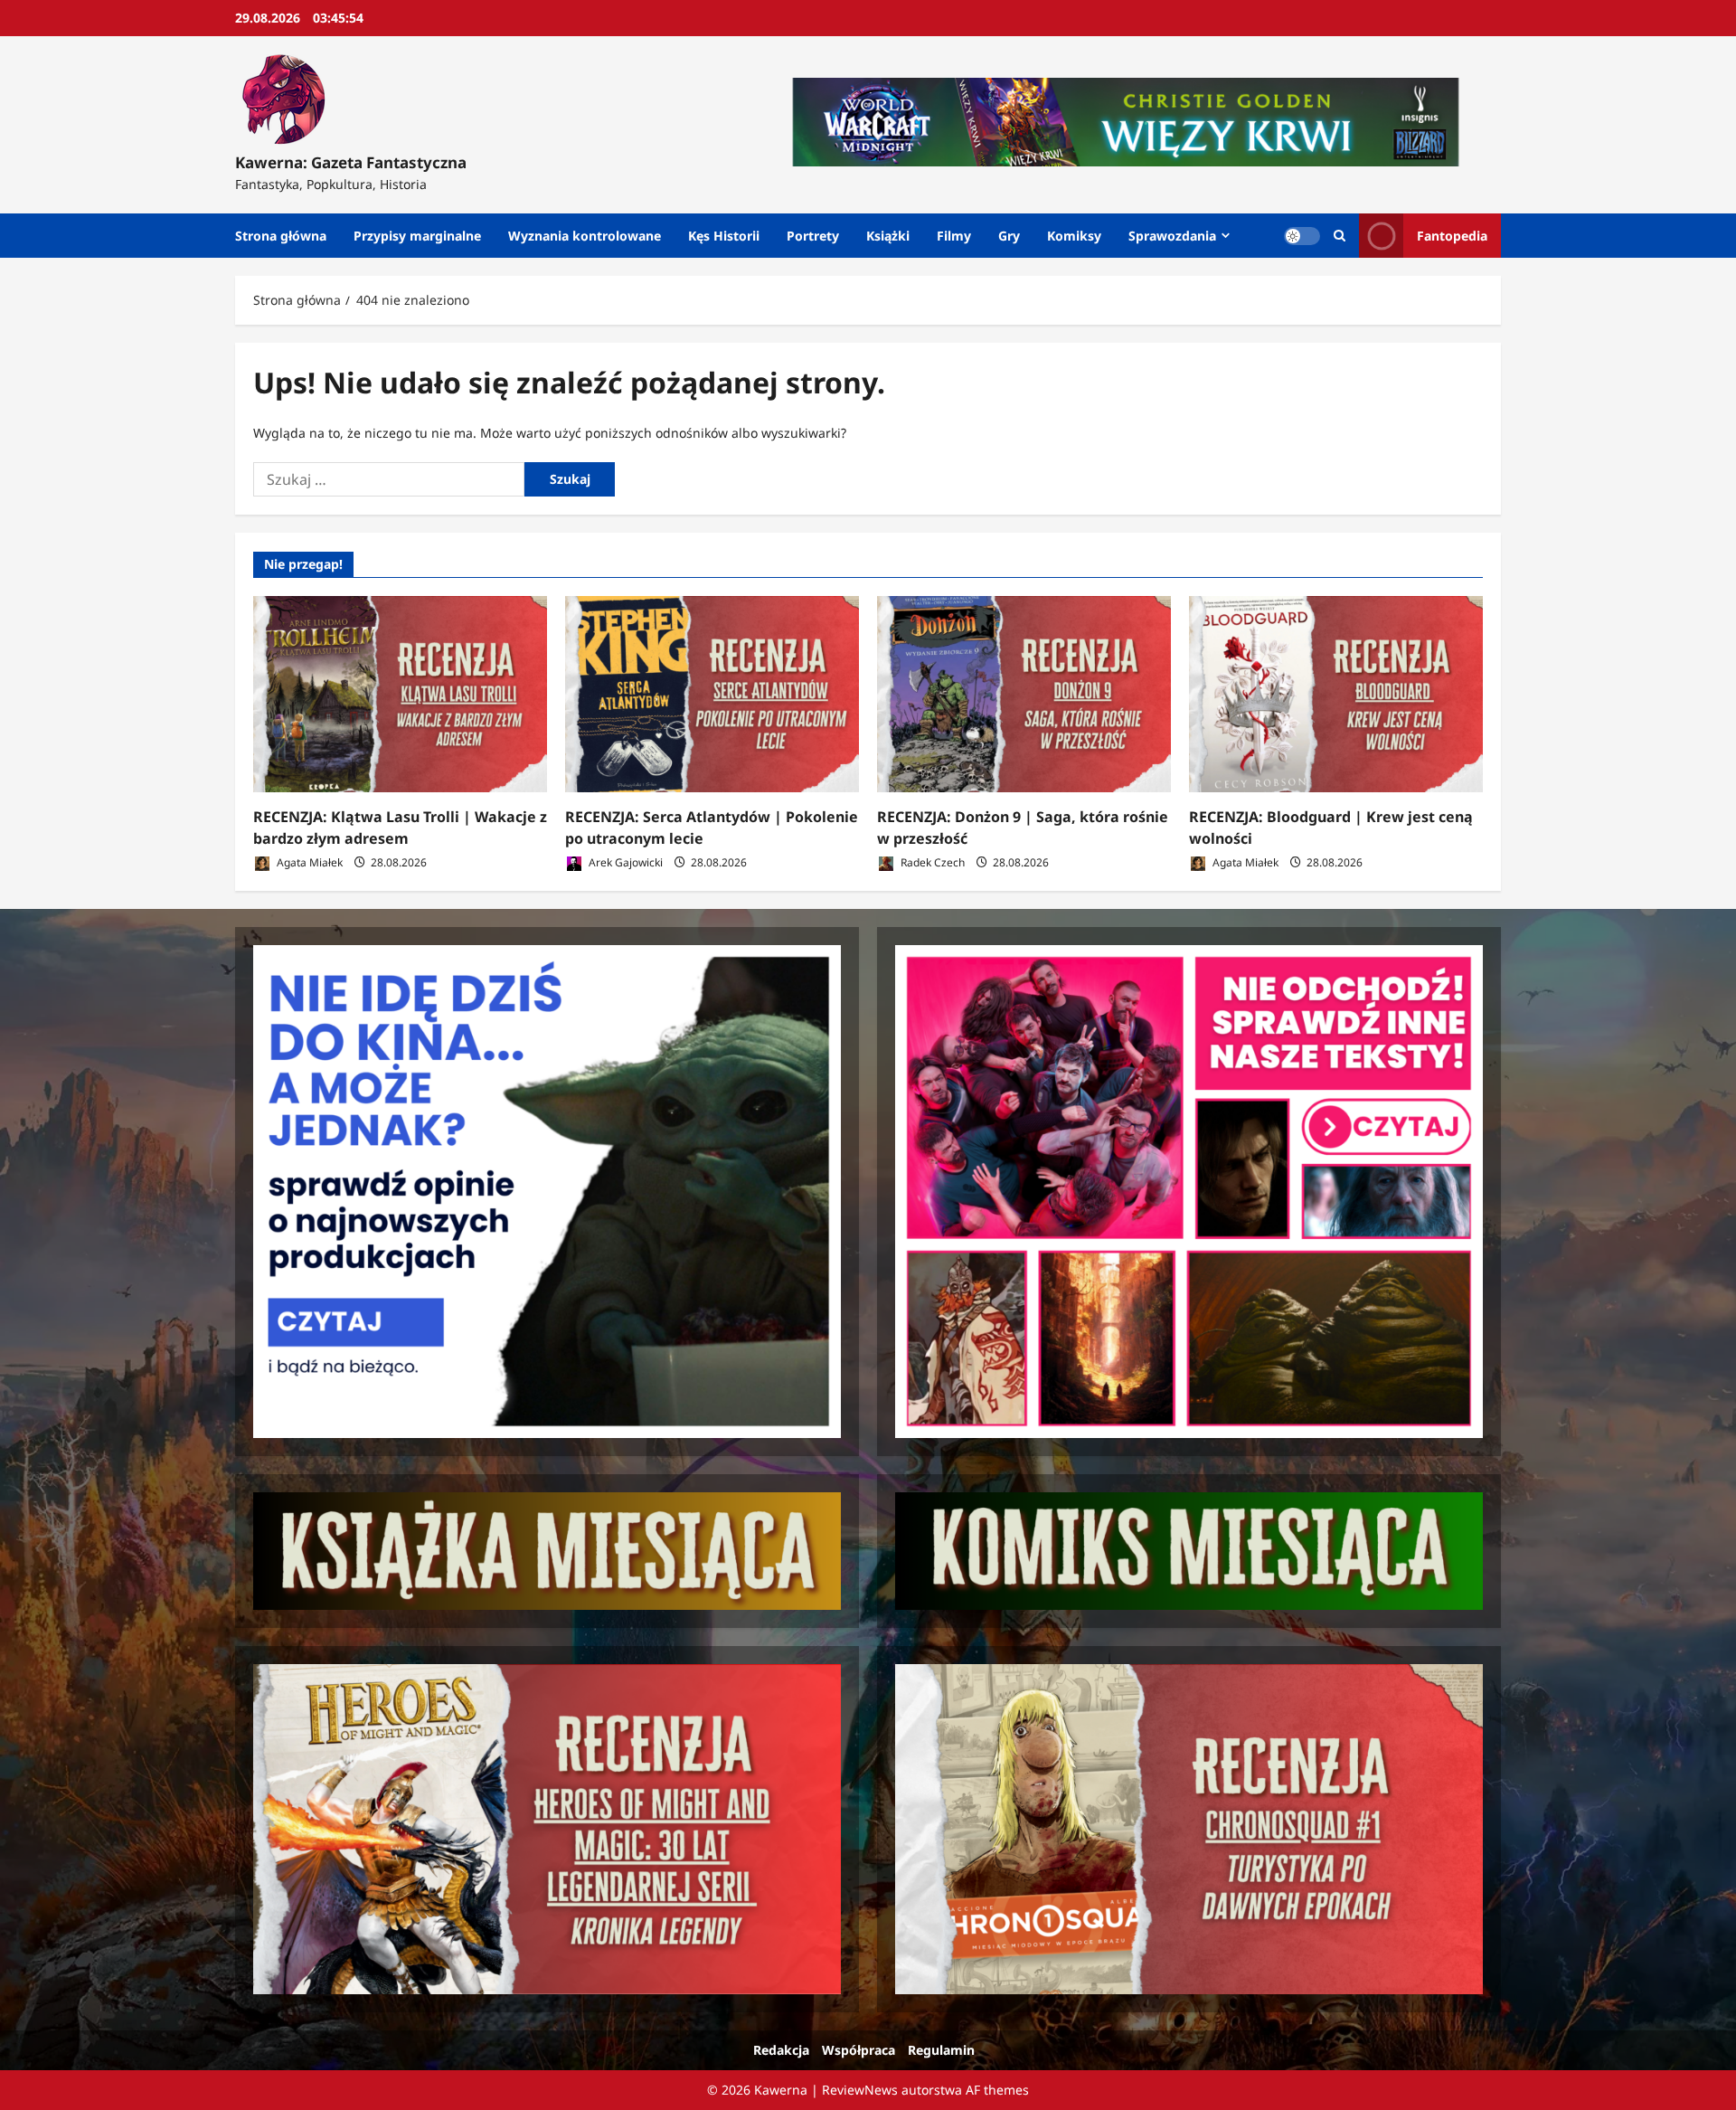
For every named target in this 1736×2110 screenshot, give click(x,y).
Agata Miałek (308, 862)
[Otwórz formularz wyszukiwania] (1340, 236)
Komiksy (1074, 236)
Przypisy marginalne (417, 236)
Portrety (813, 236)
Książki (888, 236)
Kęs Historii (724, 236)
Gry (1009, 236)
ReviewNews (860, 2090)
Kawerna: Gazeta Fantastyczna (351, 162)
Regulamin (941, 2050)
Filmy (954, 236)
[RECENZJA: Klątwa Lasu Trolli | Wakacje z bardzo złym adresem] (400, 694)
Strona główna (281, 236)
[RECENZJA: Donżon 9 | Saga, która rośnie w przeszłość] (1024, 694)
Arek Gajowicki (624, 862)
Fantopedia (1452, 236)
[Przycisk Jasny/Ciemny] (1302, 236)
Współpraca (859, 2050)
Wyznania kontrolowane (585, 236)
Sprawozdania (1172, 236)
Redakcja (781, 2050)
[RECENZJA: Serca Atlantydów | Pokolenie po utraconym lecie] (712, 694)
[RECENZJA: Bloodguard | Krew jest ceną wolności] (1336, 694)
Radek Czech (931, 862)
